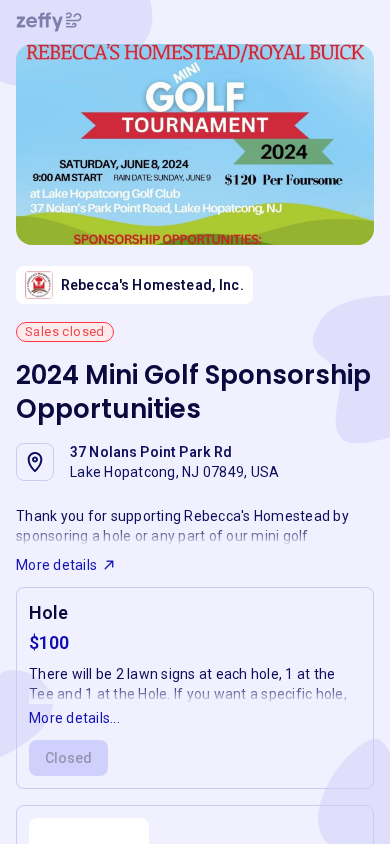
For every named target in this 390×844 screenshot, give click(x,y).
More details (56, 565)
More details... (74, 718)
